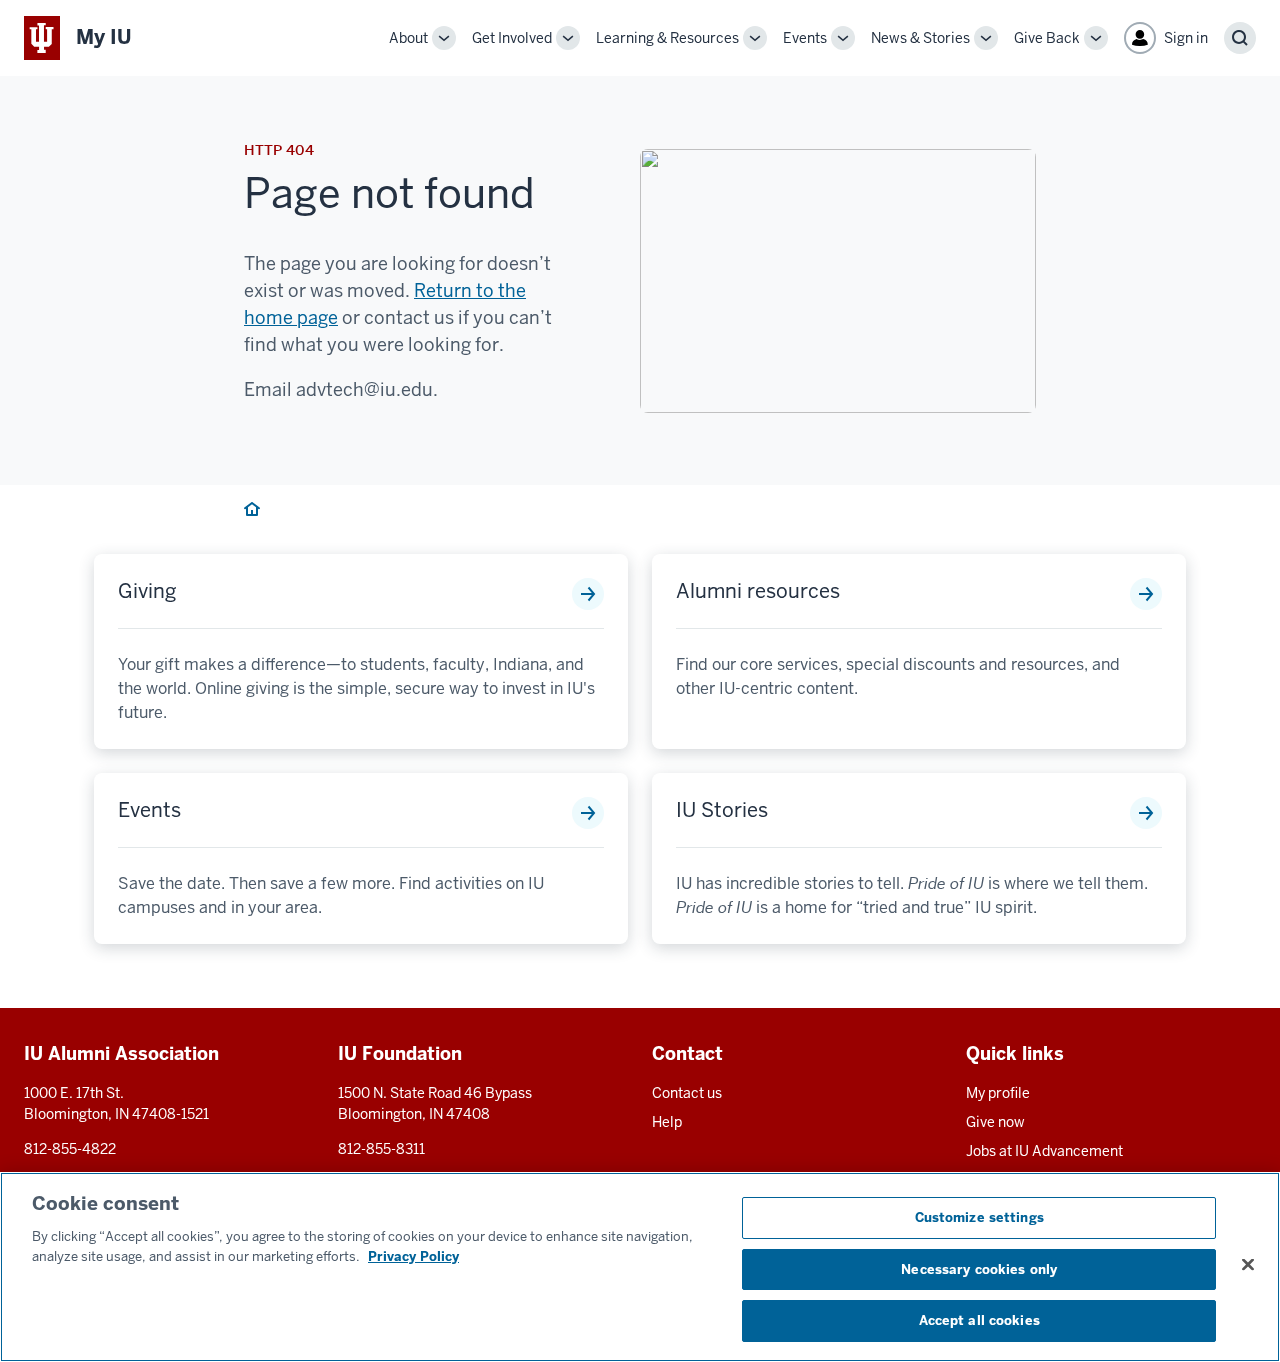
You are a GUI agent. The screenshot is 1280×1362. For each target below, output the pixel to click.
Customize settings (979, 1217)
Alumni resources (758, 591)
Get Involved (512, 38)
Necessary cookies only (979, 1269)
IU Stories (722, 810)
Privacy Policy (413, 1256)
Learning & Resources (667, 38)
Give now (995, 1122)
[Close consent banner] (1248, 1265)
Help (667, 1122)
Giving (147, 591)
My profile (998, 1093)
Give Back (1047, 38)
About (408, 38)
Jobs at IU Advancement (1044, 1151)
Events (805, 38)
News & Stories (920, 38)
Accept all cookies (979, 1320)
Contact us (687, 1093)
